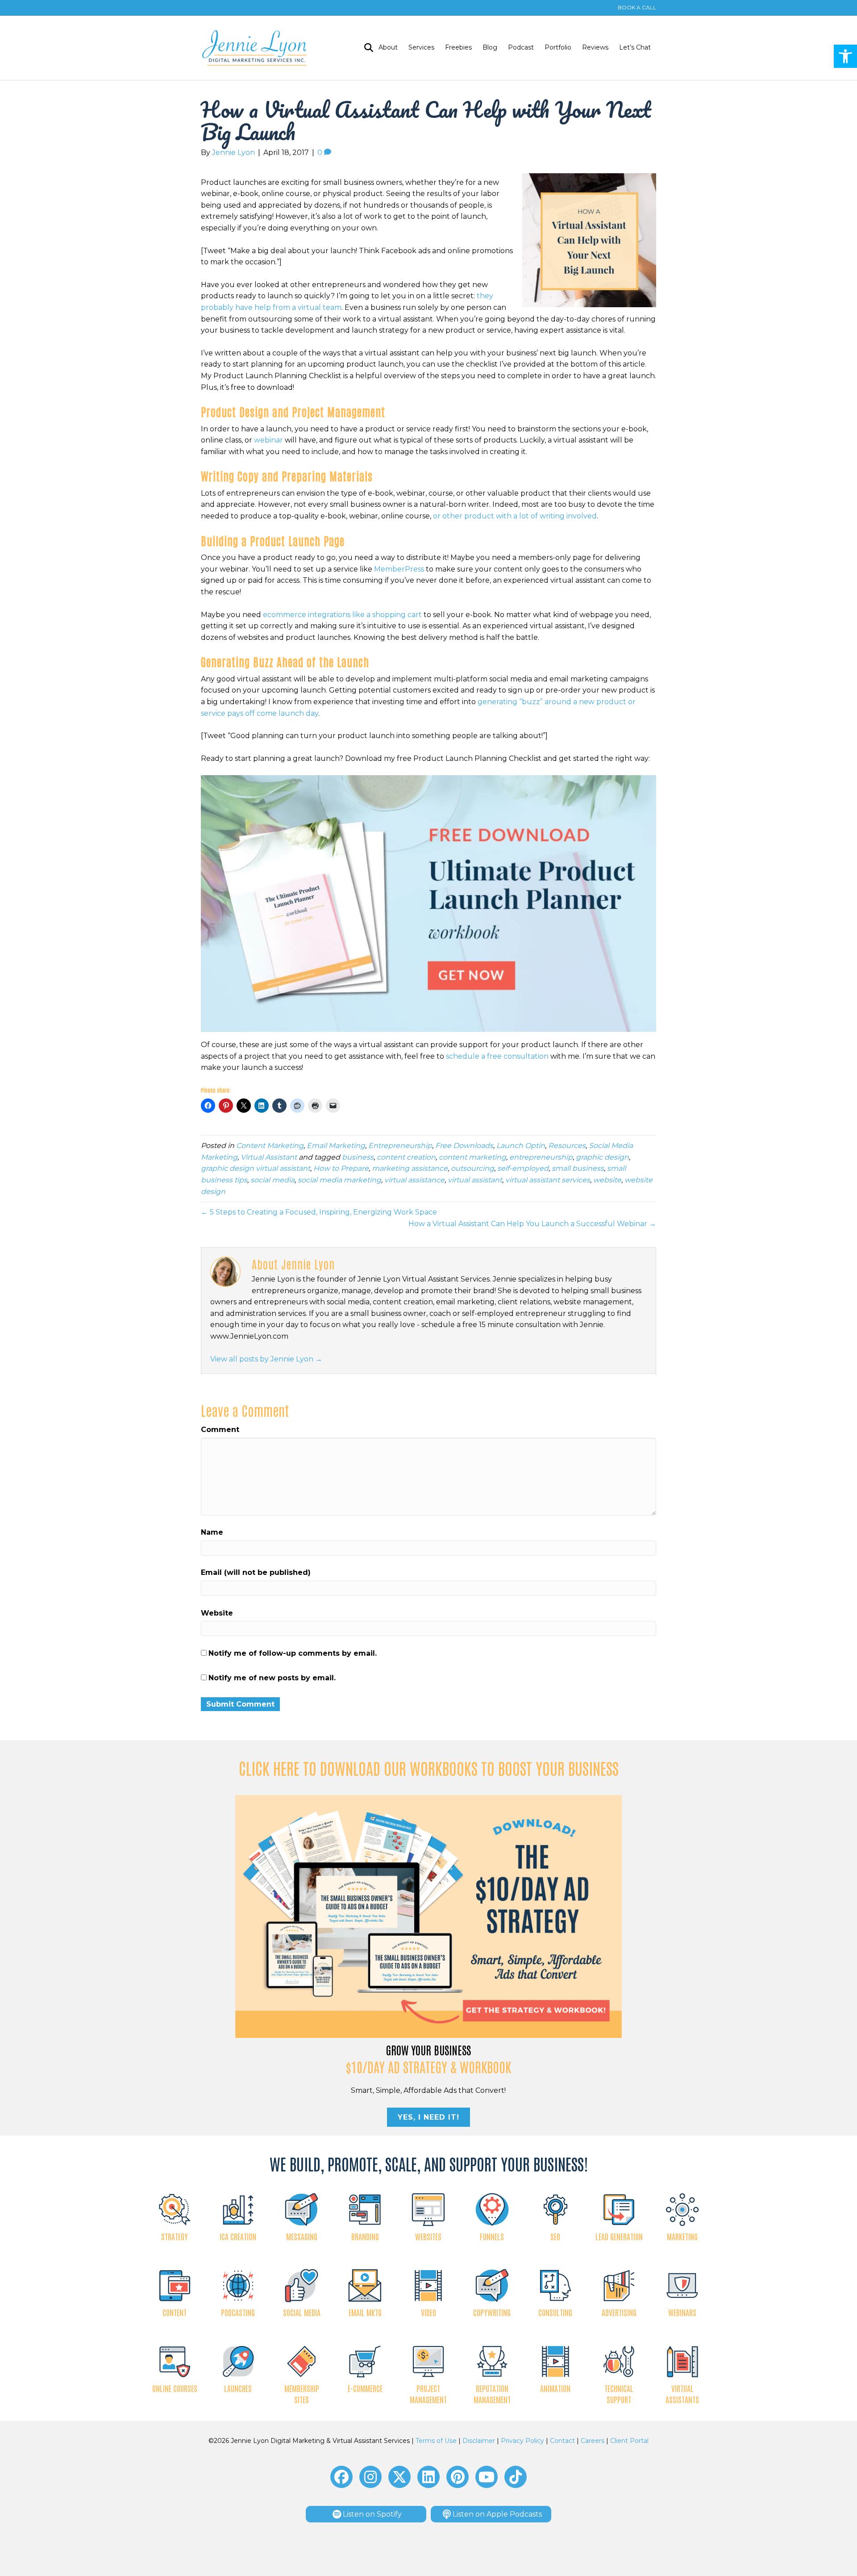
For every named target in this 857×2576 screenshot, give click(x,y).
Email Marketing (336, 1146)
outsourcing (472, 1168)
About (388, 47)
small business (578, 1168)
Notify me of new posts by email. (272, 1678)
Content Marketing (270, 1146)
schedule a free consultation (497, 1056)
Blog (490, 47)
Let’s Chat (635, 47)
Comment (220, 1430)
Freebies (458, 47)
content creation (406, 1157)
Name (212, 1532)
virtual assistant (475, 1180)
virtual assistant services (548, 1180)
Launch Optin (521, 1146)
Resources (567, 1146)
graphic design (602, 1157)
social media (272, 1180)
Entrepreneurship (400, 1146)
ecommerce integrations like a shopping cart (342, 615)
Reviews (595, 47)
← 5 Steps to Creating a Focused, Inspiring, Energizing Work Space (319, 1212)
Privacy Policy (522, 2441)
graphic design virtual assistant (256, 1168)
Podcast (521, 47)
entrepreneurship (541, 1157)
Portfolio (558, 47)
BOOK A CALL (637, 7)
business (358, 1157)
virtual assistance (414, 1180)
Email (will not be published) (256, 1572)
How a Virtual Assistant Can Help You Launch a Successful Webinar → (532, 1224)
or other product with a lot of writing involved (515, 516)
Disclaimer (479, 2441)
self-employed (523, 1168)
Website (217, 1613)
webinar (268, 440)
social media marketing (339, 1180)
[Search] (366, 48)
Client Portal (629, 2441)
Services (421, 47)
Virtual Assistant (269, 1157)
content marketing (472, 1157)
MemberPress (399, 569)
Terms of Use (436, 2441)
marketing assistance (410, 1168)
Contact (562, 2441)
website (607, 1180)
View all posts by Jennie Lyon (266, 1359)
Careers (593, 2441)
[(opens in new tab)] (429, 1916)
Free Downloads (464, 1146)
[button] (845, 56)
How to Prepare (341, 1168)
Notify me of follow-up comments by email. (293, 1653)
